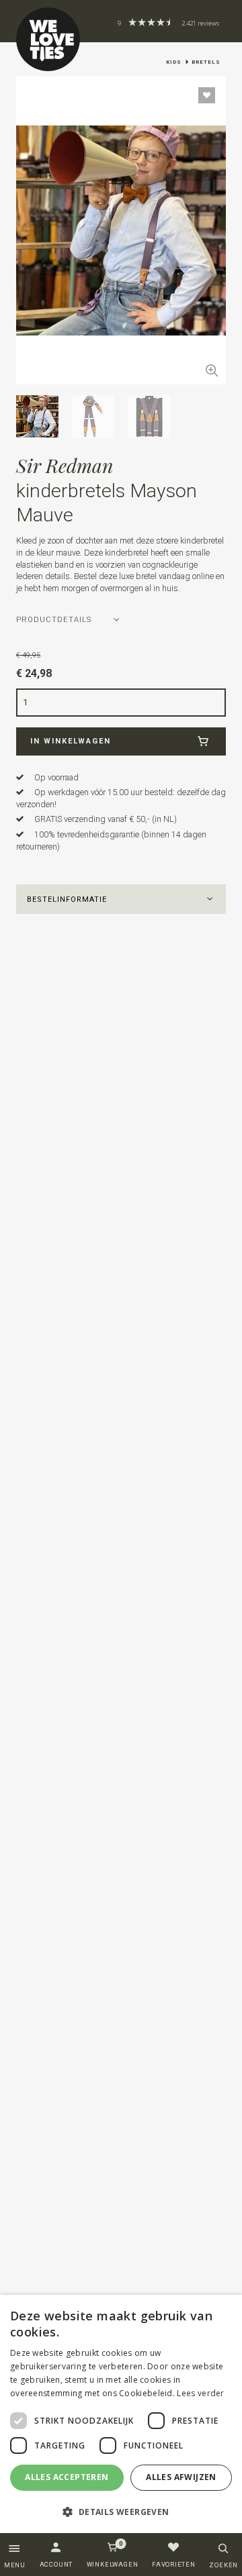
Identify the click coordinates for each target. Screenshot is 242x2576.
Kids (174, 62)
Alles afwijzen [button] (181, 2477)
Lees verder (200, 2393)
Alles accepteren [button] (67, 2477)
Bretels (206, 62)
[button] (121, 899)
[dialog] (121, 2414)
